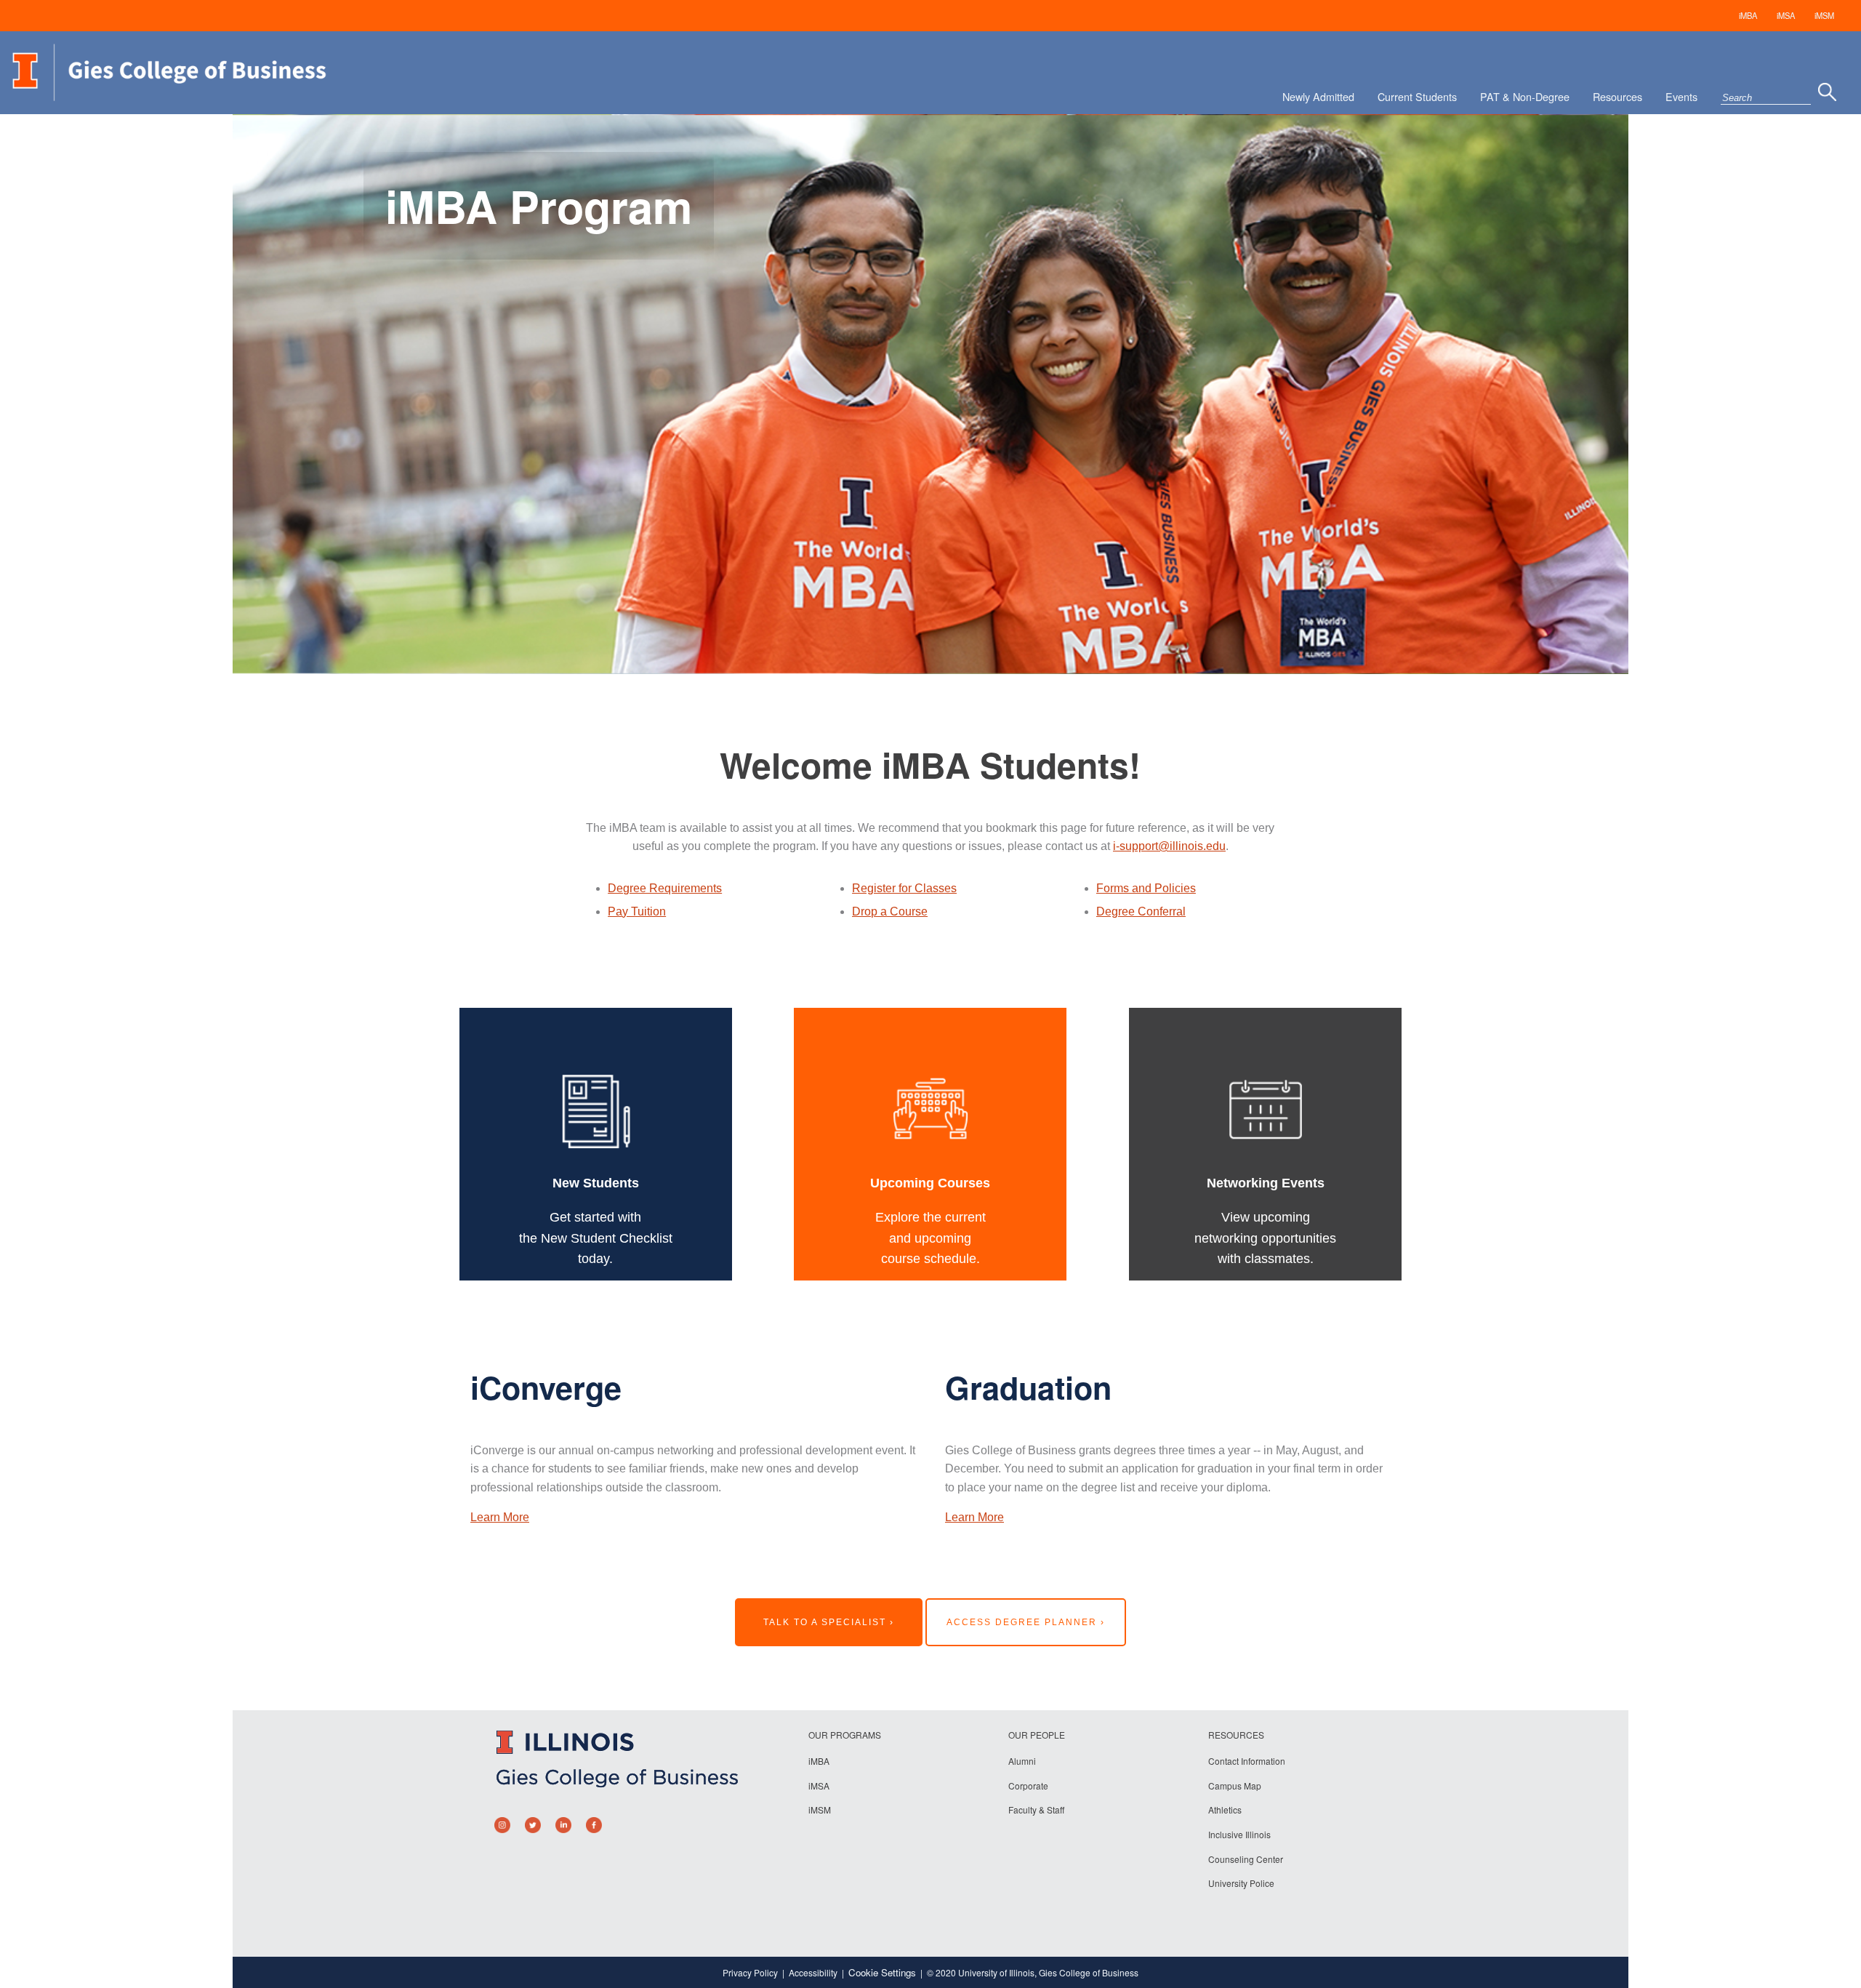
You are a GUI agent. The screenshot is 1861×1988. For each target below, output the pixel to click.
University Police (1241, 1883)
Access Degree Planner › (1026, 1622)
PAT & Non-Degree (1525, 96)
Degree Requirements (665, 888)
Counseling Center (1246, 1859)
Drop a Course (890, 911)
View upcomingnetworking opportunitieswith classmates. (1265, 1238)
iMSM (1824, 15)
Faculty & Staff (1036, 1809)
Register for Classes (904, 888)
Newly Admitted (1318, 96)
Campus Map (1235, 1785)
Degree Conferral (1141, 911)
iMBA (1748, 15)
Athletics (1225, 1809)
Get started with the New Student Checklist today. (596, 1238)
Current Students (1417, 96)
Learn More (500, 1517)
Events (1681, 96)
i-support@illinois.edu (1169, 846)
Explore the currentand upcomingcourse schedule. (930, 1238)
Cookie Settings (882, 1972)
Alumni (1022, 1761)
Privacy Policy (750, 1972)
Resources (1617, 96)
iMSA (1786, 15)
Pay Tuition (637, 911)
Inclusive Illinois (1239, 1834)
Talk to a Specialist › (829, 1622)
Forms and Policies (1146, 888)
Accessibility (813, 1972)
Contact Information (1247, 1761)
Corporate (1028, 1785)
